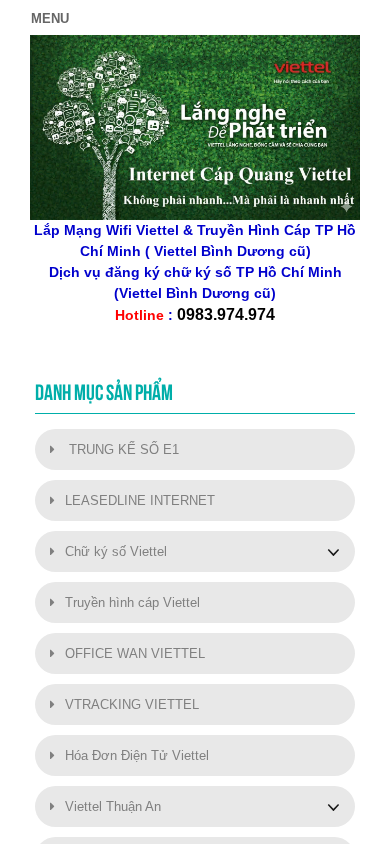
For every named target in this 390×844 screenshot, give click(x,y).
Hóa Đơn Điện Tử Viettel (137, 755)
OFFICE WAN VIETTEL (135, 653)
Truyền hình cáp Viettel (132, 602)
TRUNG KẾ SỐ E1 (122, 449)
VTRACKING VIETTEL (132, 704)
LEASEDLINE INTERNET (140, 500)
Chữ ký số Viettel (116, 551)
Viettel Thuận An (113, 806)
